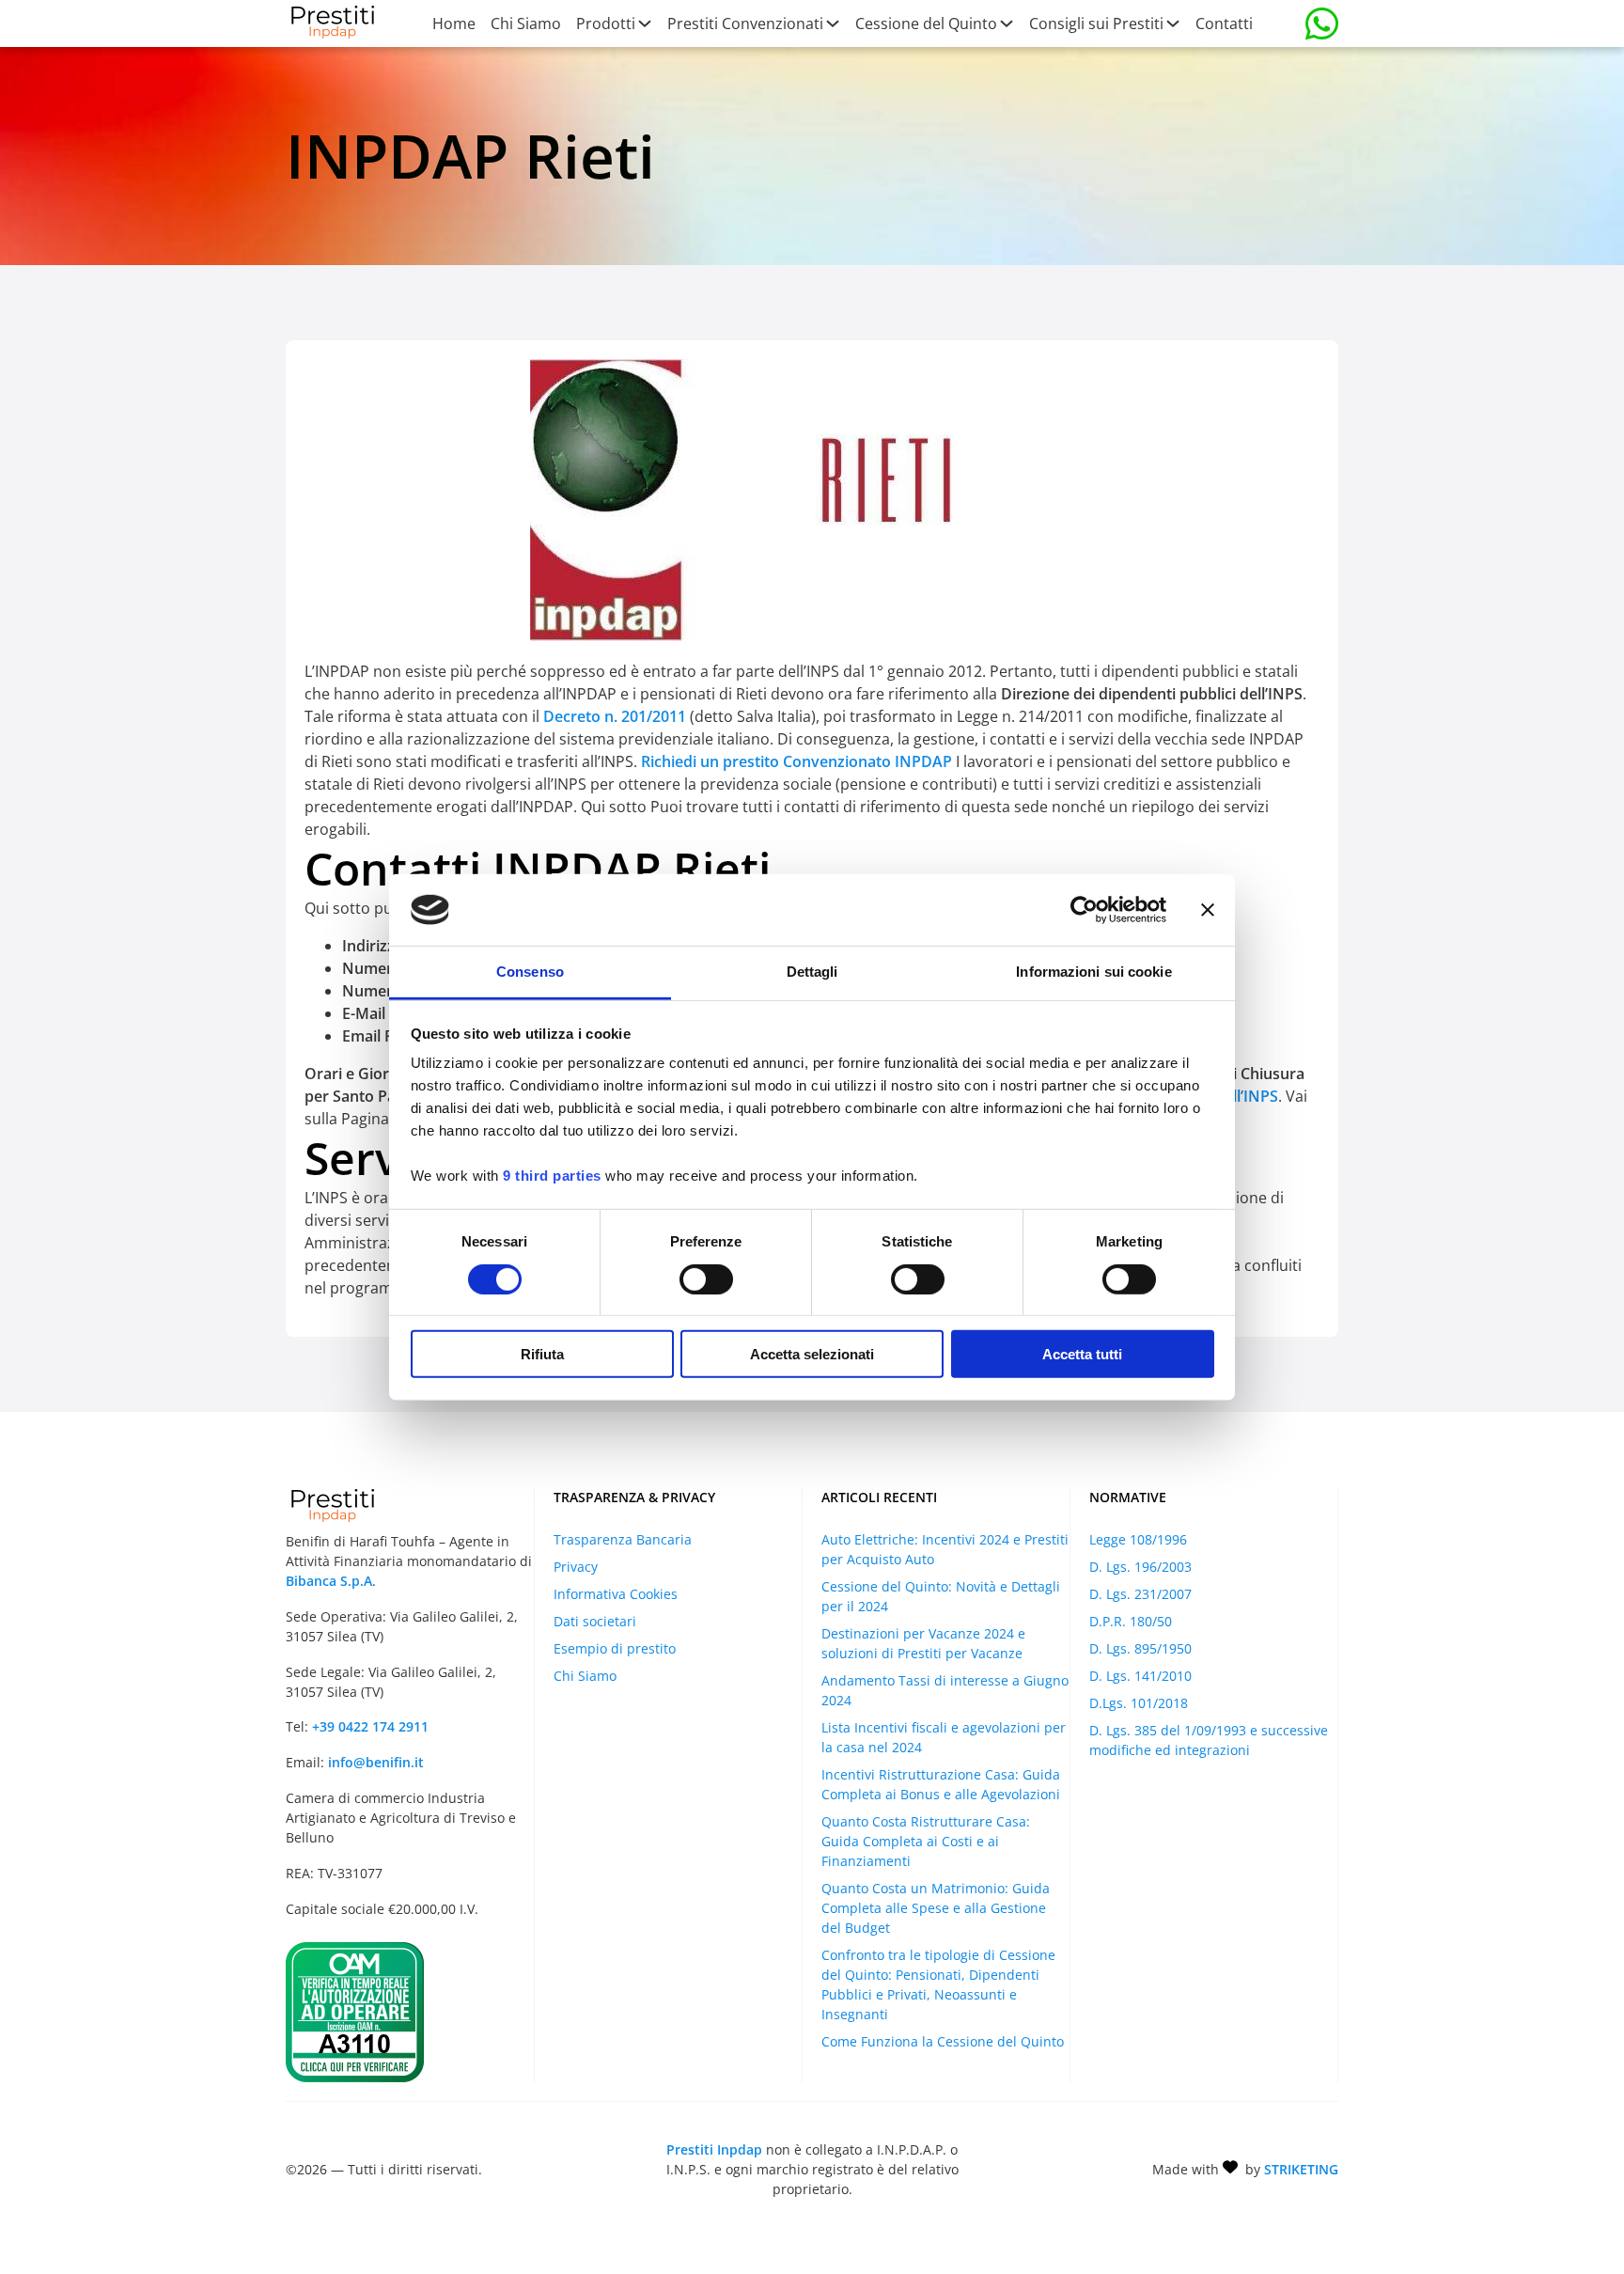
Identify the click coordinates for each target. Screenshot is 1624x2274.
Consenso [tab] (530, 972)
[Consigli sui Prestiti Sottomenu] (1172, 24)
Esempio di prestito (615, 1648)
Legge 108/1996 (1138, 1539)
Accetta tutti (1082, 1354)
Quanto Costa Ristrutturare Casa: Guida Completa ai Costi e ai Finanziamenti (926, 1841)
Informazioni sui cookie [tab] (1093, 972)
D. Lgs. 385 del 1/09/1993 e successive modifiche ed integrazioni (1209, 1740)
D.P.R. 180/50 (1131, 1621)
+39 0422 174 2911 (370, 1726)
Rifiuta (542, 1354)
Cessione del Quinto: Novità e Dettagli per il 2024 (941, 1596)
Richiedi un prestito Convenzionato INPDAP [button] (798, 761)
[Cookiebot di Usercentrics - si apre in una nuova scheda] (1084, 910)
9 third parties (552, 1176)
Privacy (576, 1567)
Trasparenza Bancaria (623, 1539)
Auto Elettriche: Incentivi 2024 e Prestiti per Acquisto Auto (945, 1549)
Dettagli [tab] (812, 972)
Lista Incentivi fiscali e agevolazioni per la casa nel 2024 (944, 1737)
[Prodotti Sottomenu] (644, 24)
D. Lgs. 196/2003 (1140, 1567)
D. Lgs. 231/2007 (1140, 1594)
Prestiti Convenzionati (745, 24)
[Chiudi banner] (1208, 910)
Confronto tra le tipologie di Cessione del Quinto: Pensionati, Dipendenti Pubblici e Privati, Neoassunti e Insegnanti (938, 1984)
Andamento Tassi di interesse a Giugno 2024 (945, 1690)
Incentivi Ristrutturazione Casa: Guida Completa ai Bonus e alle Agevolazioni (941, 1784)
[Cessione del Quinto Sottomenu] (1006, 24)
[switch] (706, 1278)
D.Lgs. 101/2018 (1139, 1703)
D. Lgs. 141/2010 (1140, 1676)
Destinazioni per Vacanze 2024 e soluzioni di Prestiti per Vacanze (923, 1643)
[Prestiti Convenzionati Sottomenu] (832, 24)
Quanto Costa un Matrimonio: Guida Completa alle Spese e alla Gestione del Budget (936, 1908)
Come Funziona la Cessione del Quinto (943, 2041)
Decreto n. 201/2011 (615, 716)
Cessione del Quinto (926, 24)
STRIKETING (1301, 2169)
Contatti (1224, 24)
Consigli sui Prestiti (1096, 24)
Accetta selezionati (812, 1354)
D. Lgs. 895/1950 (1140, 1648)
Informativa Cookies (616, 1594)
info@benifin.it (376, 1762)
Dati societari (595, 1621)
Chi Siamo (526, 24)
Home (454, 24)
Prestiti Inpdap (714, 2149)
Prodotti (606, 24)
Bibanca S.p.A (329, 1581)
